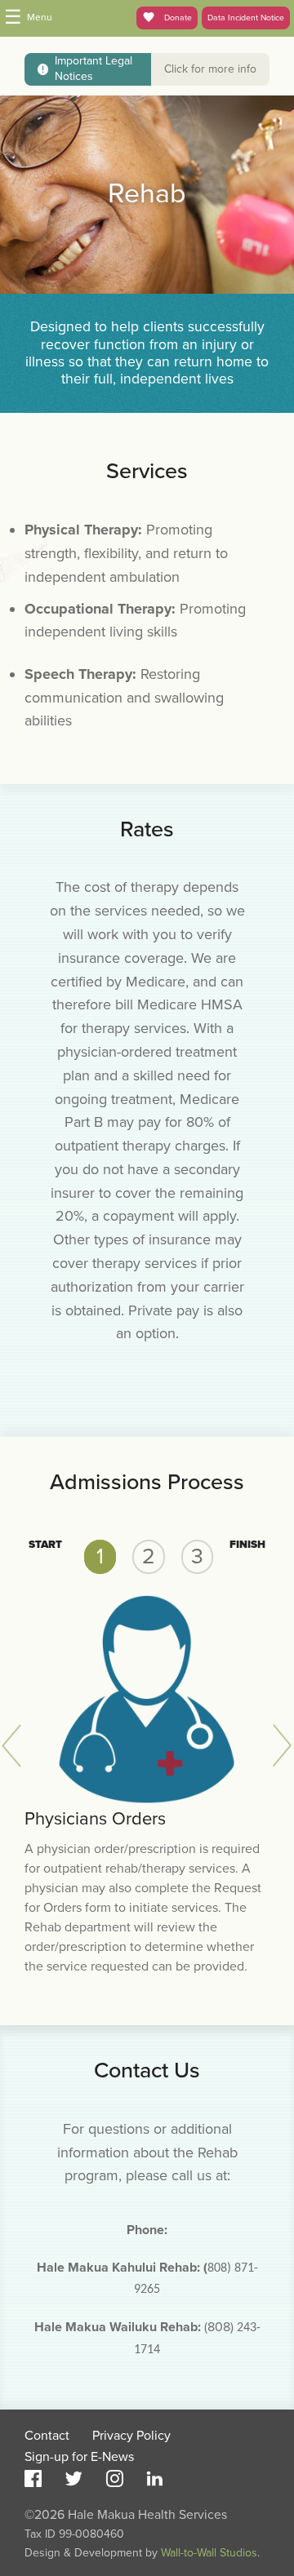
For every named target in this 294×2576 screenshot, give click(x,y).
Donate (177, 18)
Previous (16, 1746)
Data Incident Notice (246, 18)
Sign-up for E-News (79, 2457)
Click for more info (210, 69)
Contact (47, 2436)
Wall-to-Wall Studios (209, 2553)
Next (278, 1746)
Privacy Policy (131, 2436)
